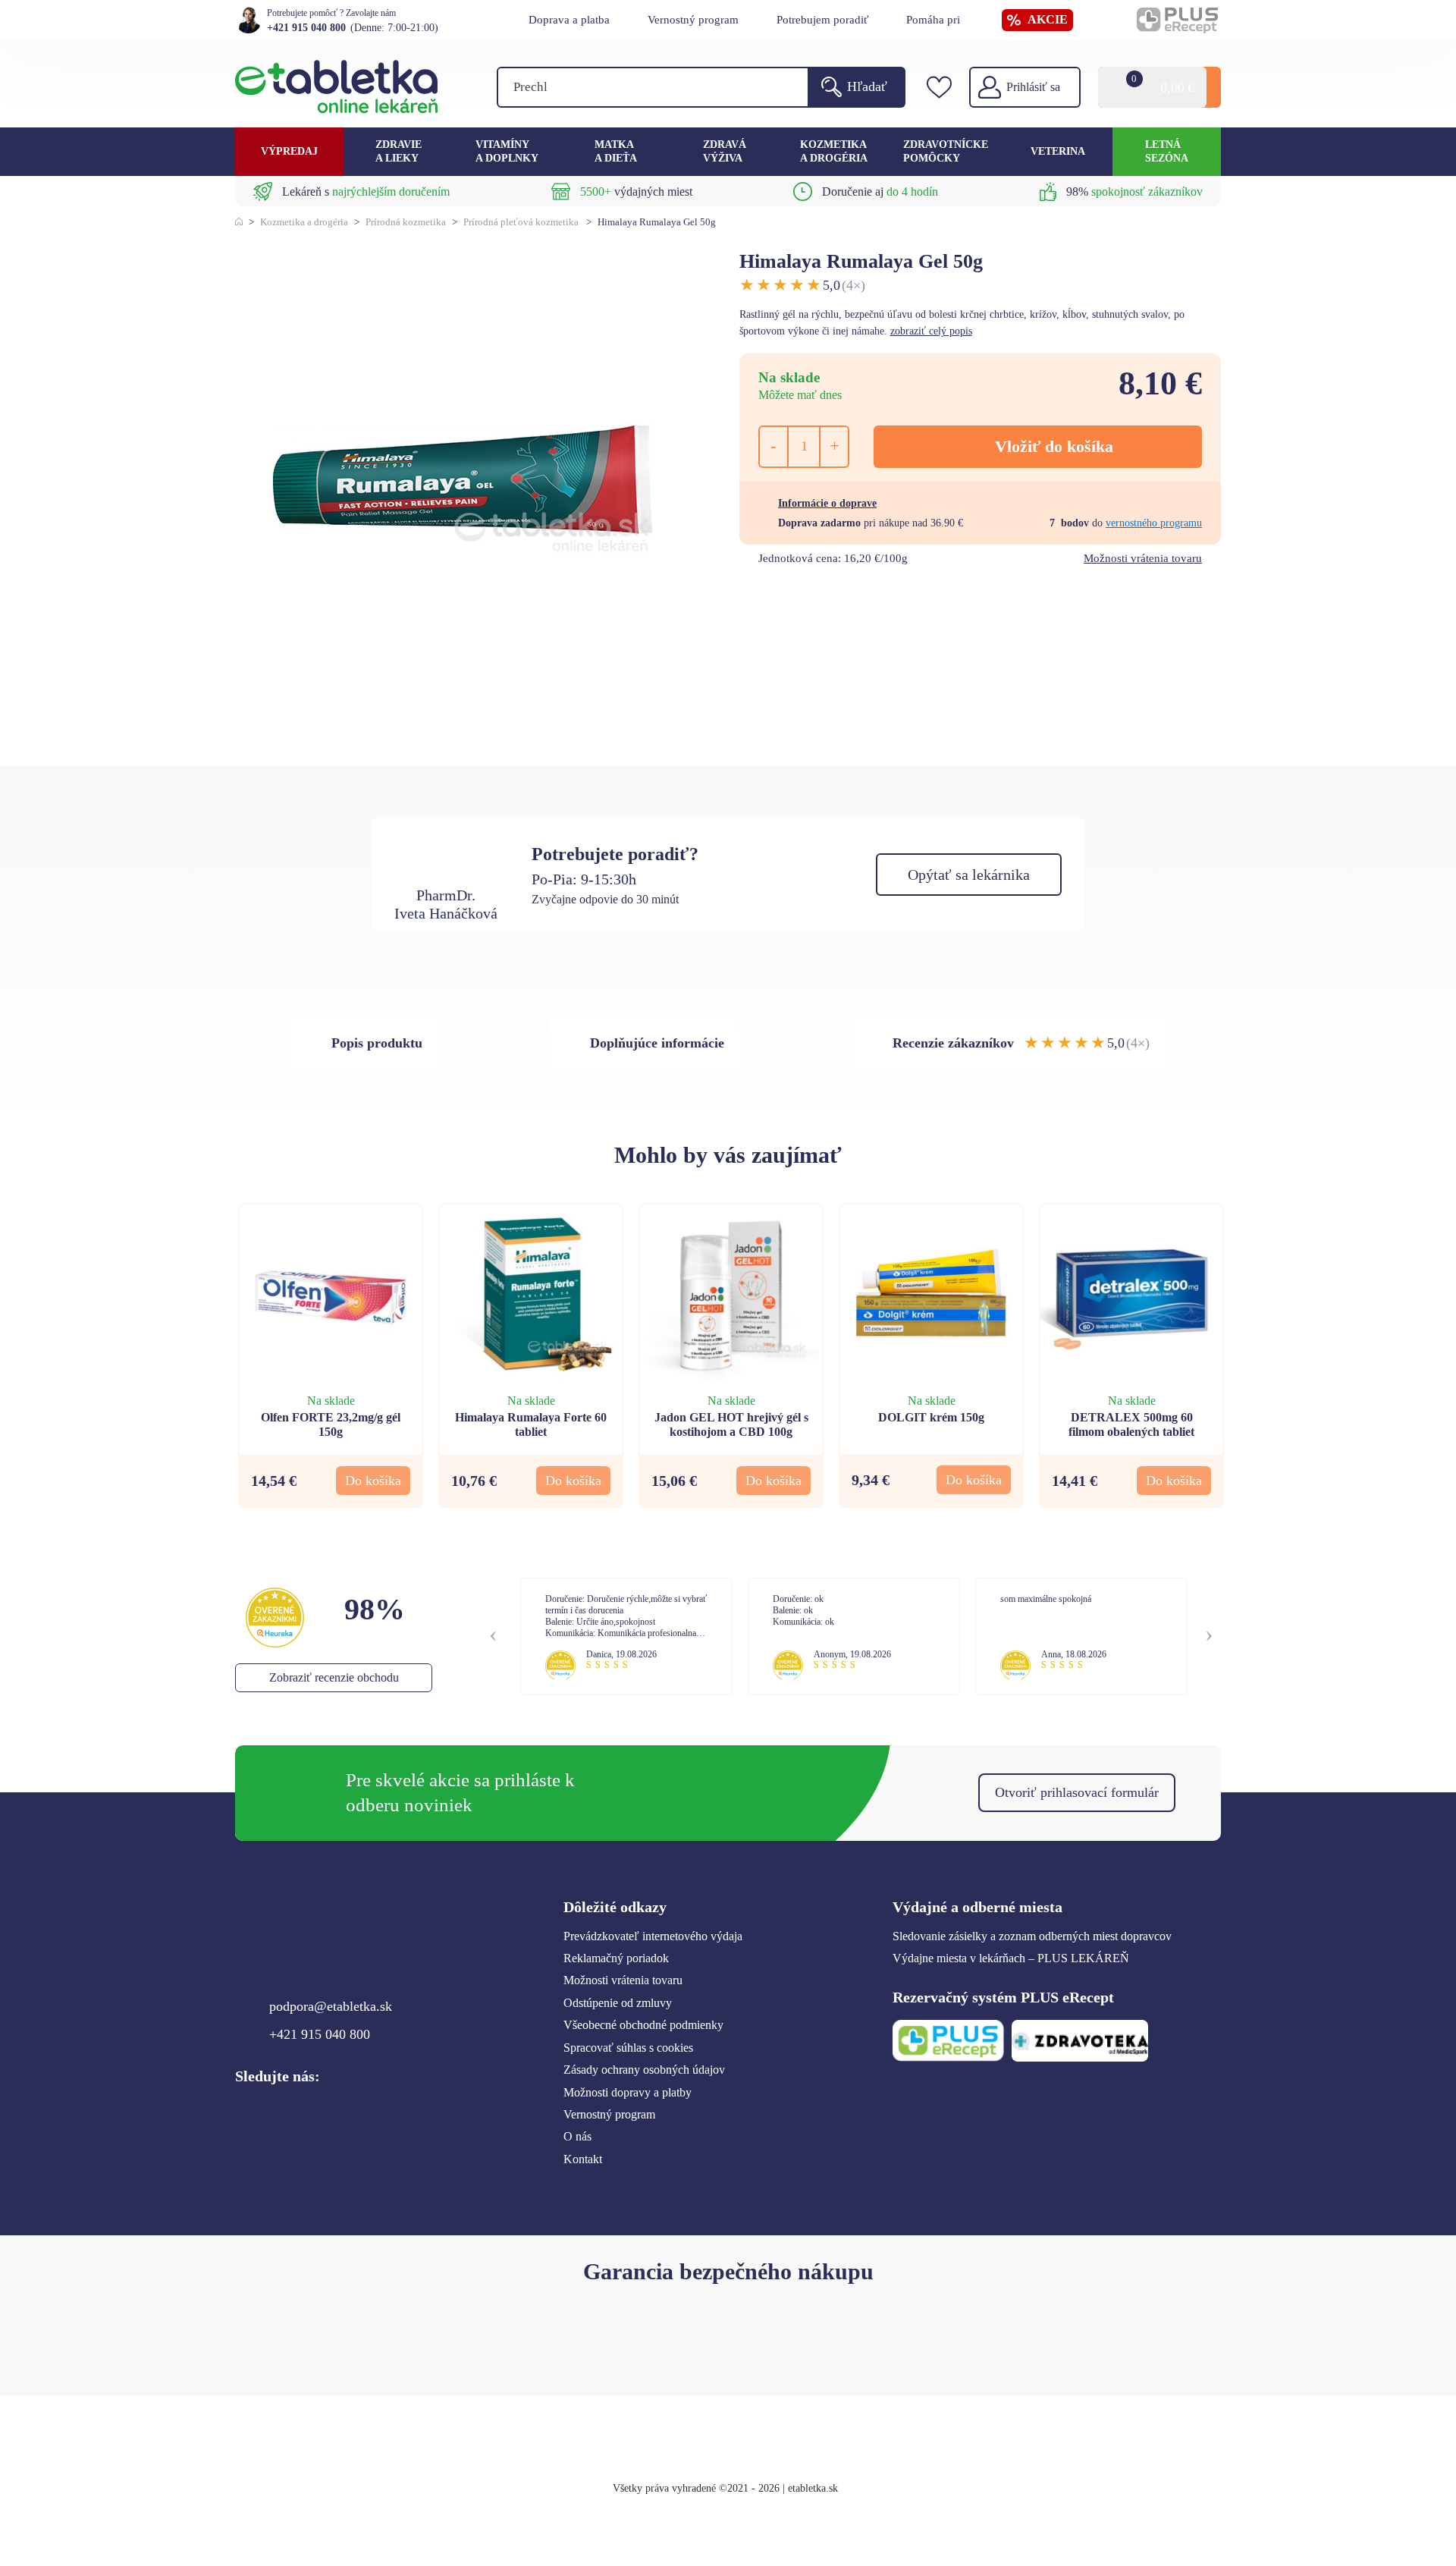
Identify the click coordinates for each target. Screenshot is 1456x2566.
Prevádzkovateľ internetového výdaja (653, 1936)
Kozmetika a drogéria (304, 222)
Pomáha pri (933, 20)
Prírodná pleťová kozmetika (521, 222)
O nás (577, 2136)
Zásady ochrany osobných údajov (644, 2070)
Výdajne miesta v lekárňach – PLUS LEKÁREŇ (1011, 1958)
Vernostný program (693, 20)
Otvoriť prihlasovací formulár (1077, 1792)
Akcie (1048, 19)
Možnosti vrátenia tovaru (1143, 558)
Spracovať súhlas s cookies (628, 2048)
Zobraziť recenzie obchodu (334, 1677)
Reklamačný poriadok (616, 1958)
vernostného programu (1154, 523)
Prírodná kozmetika (406, 222)
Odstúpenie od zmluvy (618, 2003)
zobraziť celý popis (931, 331)
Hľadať (867, 86)
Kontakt (583, 2159)
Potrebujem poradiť (822, 20)
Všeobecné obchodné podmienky (643, 2025)
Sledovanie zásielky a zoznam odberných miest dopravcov (1032, 1936)
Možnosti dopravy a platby (628, 2092)
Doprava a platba (569, 20)
